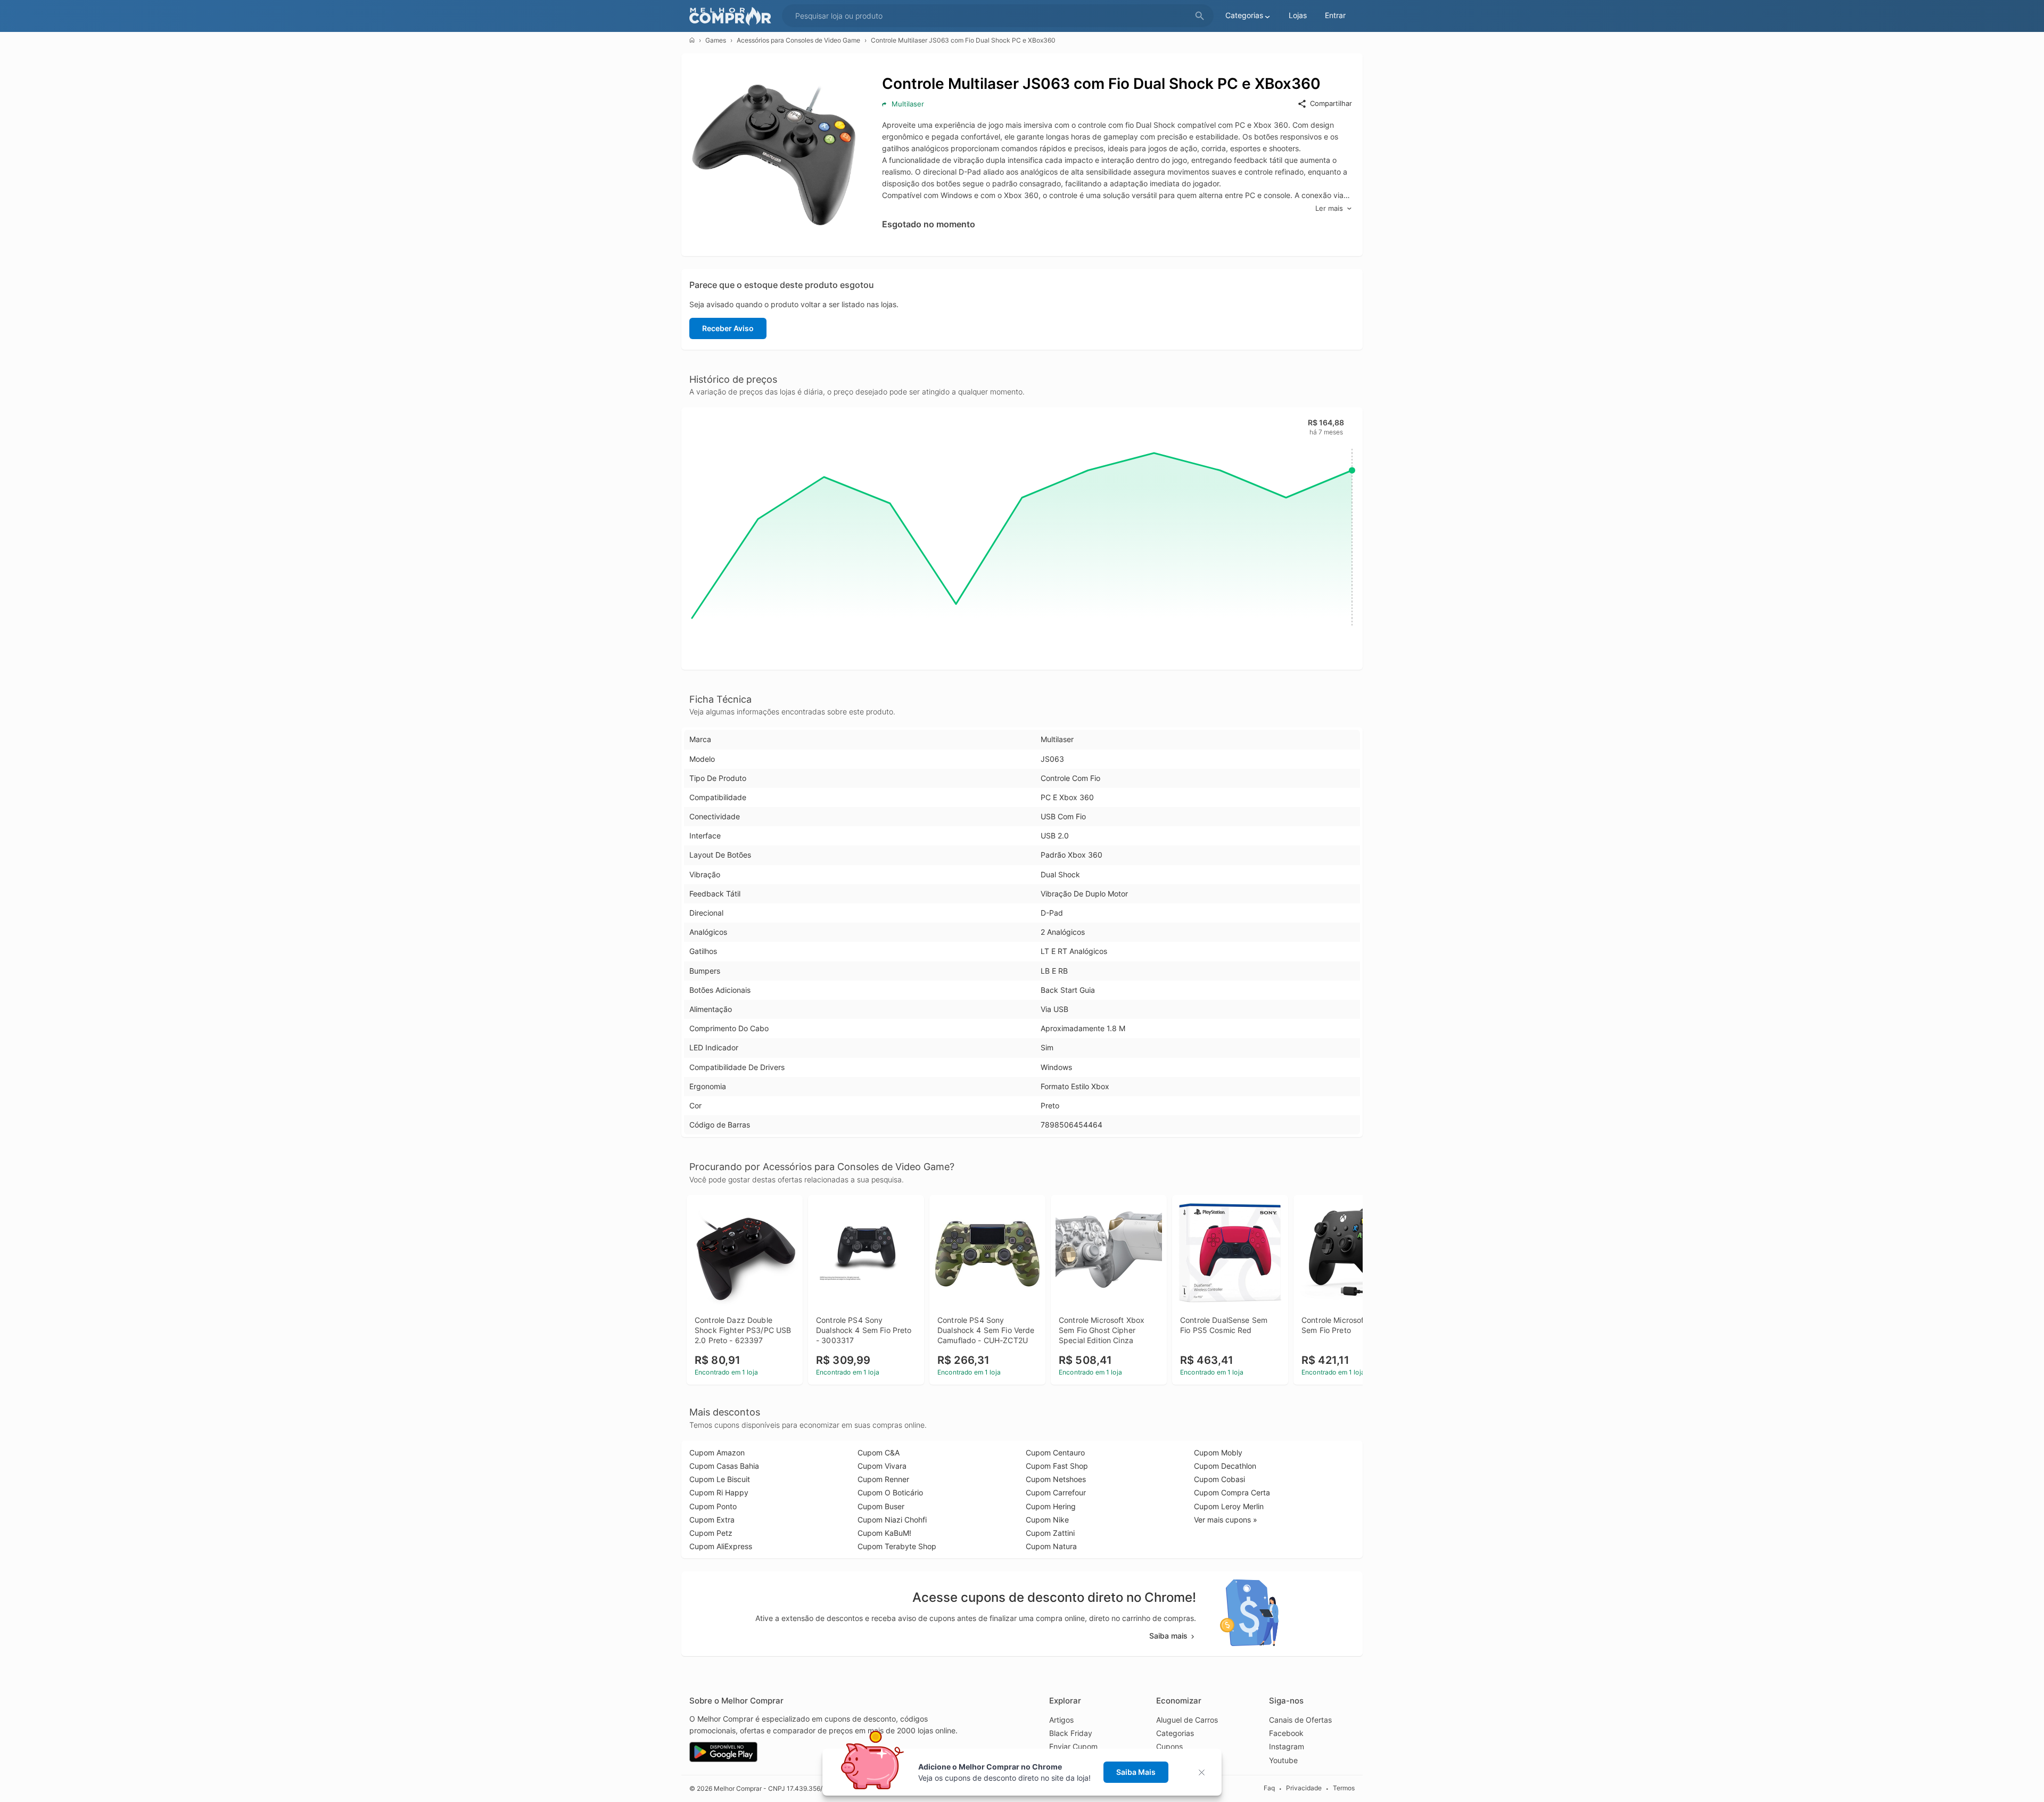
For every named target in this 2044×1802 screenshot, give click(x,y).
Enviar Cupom (1073, 1746)
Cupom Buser (881, 1506)
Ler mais (1329, 208)
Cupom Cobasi (1219, 1479)
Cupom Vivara (882, 1466)
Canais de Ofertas (1300, 1720)
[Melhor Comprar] (733, 16)
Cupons (1169, 1746)
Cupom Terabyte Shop (897, 1546)
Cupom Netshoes (1056, 1479)
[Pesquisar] (1200, 16)
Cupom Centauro (1055, 1453)
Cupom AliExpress (721, 1546)
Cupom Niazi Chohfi (892, 1520)
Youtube (1283, 1760)
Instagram (1287, 1746)
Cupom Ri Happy (719, 1492)
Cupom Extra (712, 1520)
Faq (1269, 1788)
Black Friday (1071, 1733)
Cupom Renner (883, 1479)
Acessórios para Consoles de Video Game (798, 40)
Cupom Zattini (1050, 1533)
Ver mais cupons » (1226, 1520)
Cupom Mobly (1218, 1453)
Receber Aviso (728, 328)
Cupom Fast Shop (1057, 1466)
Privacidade (1304, 1788)
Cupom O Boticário (890, 1492)
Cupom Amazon (717, 1453)
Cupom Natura (1051, 1546)
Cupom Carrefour (1056, 1492)
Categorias (1175, 1733)
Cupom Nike (1047, 1520)
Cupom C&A (879, 1453)
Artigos (1061, 1720)
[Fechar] (1205, 1772)
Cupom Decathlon (1225, 1466)
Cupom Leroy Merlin (1229, 1506)
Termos (1344, 1788)
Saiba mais (1168, 1636)
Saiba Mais (1136, 1772)
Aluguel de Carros (1187, 1720)
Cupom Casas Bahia (724, 1466)
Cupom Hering (1051, 1506)
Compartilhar (1331, 103)
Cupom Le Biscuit (720, 1479)
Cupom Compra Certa (1232, 1492)
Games (716, 40)
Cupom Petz (711, 1533)
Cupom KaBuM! (884, 1533)
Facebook (1286, 1733)
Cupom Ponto (713, 1506)
